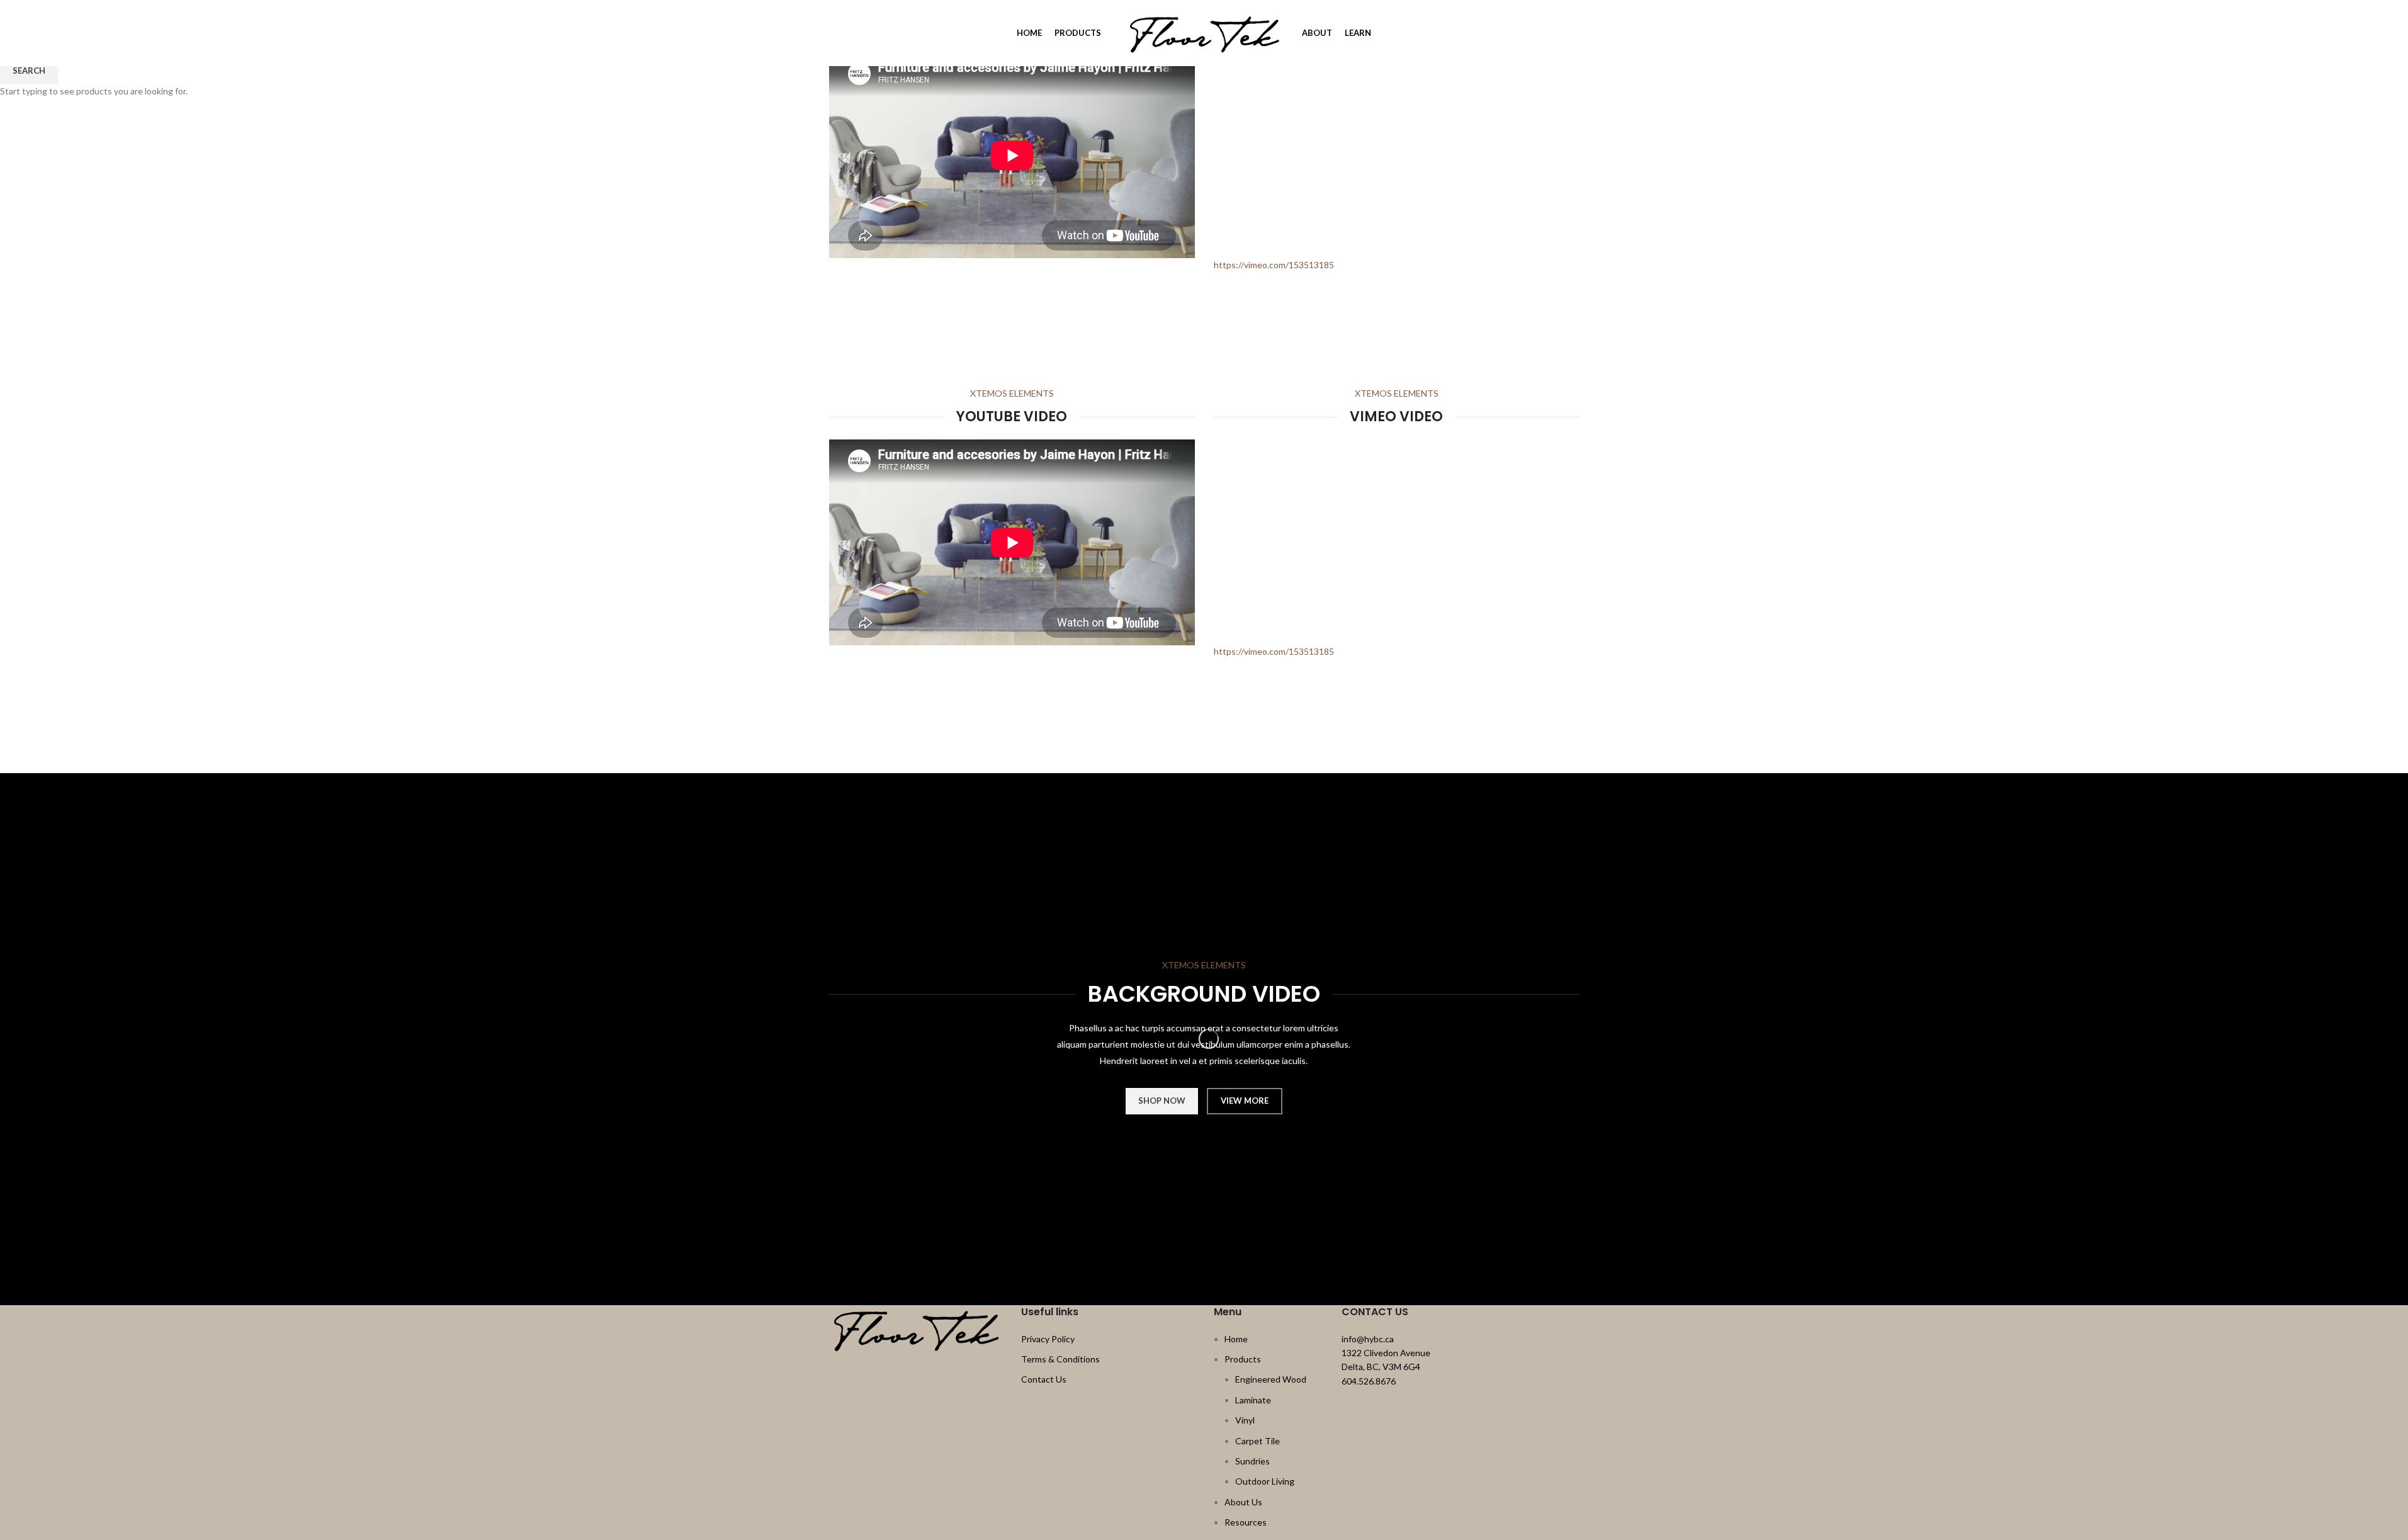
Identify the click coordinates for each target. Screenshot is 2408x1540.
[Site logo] (1204, 32)
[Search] (834, 33)
